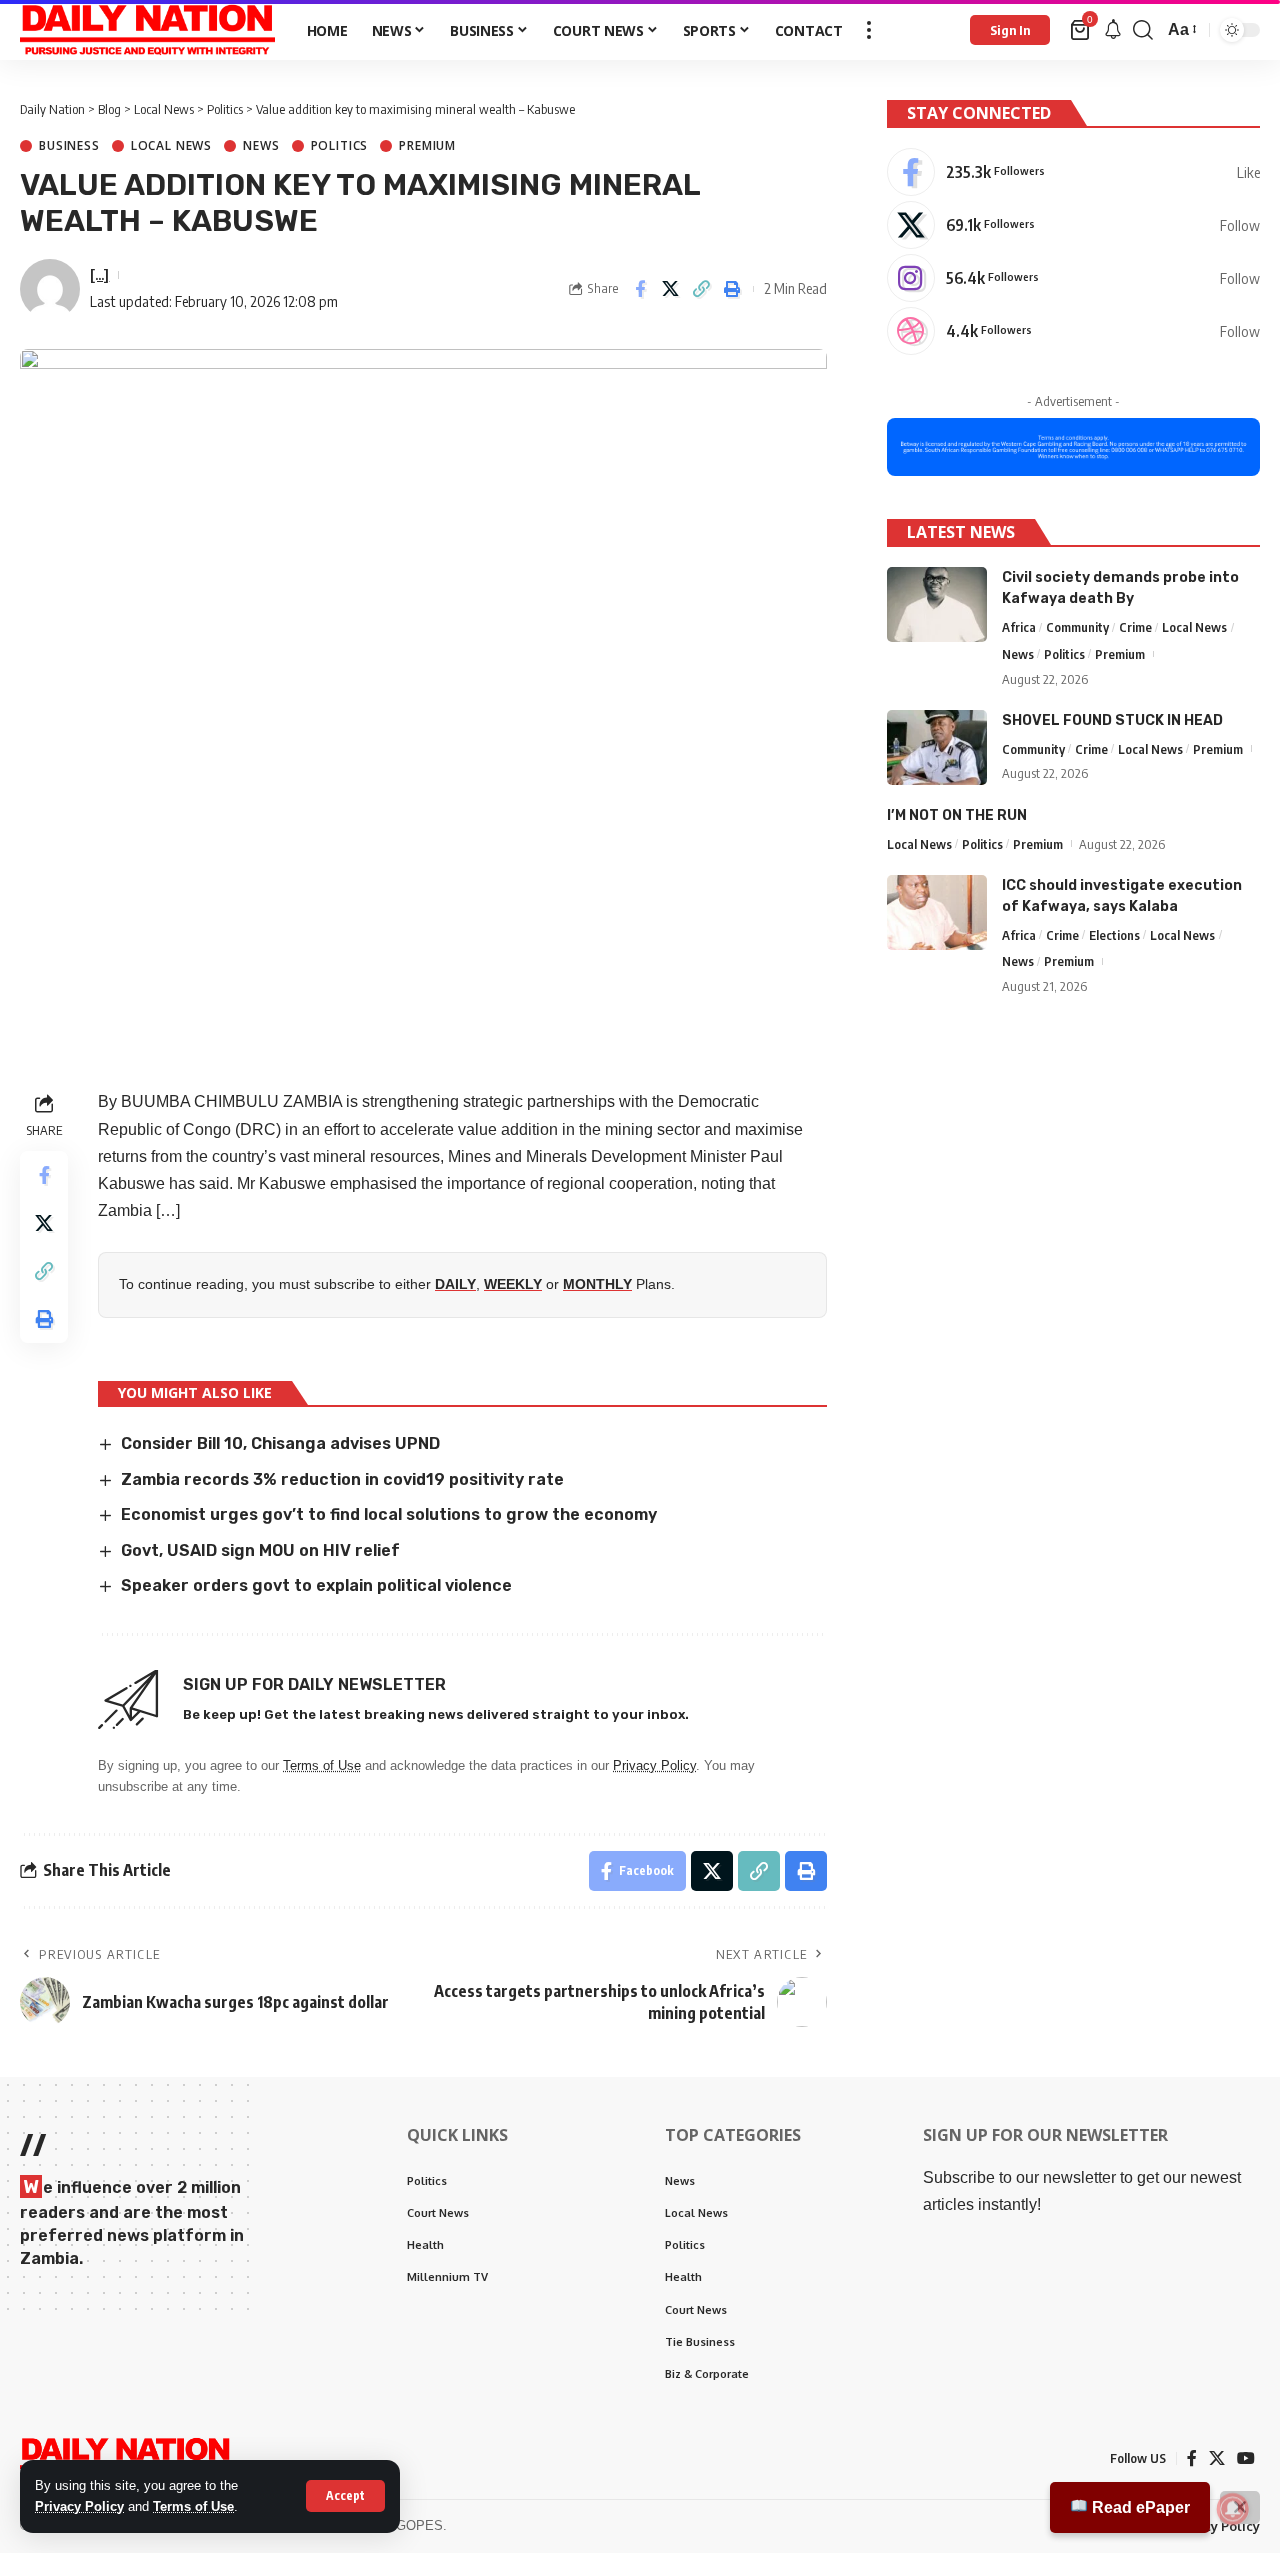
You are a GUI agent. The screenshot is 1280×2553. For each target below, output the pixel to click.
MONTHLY (597, 1284)
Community (1077, 627)
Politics (340, 146)
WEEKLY (513, 1284)
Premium (427, 146)
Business (69, 146)
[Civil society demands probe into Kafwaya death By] (937, 604)
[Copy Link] (702, 289)
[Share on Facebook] (640, 289)
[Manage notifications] (1233, 2509)
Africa (1019, 627)
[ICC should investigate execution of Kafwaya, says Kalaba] (937, 912)
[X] (1073, 225)
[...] (99, 274)
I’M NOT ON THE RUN (957, 815)
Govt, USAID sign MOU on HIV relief (260, 1550)
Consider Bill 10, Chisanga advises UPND (282, 1443)
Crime (1135, 627)
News (261, 146)
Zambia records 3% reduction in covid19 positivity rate (342, 1479)
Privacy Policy (79, 2506)
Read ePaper (1139, 2507)
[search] (1143, 30)
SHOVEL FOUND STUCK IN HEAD (1112, 720)
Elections (1114, 935)
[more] (869, 30)
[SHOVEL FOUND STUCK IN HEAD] (937, 747)
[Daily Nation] (147, 30)
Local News (171, 146)
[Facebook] (1073, 172)
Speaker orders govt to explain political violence (316, 1585)
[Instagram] (1073, 278)
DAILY (455, 1284)
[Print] (733, 289)
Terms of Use (193, 2506)
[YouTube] (1246, 2458)
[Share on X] (671, 289)
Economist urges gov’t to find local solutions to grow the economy (389, 1514)
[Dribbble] (1073, 331)
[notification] (1113, 30)
